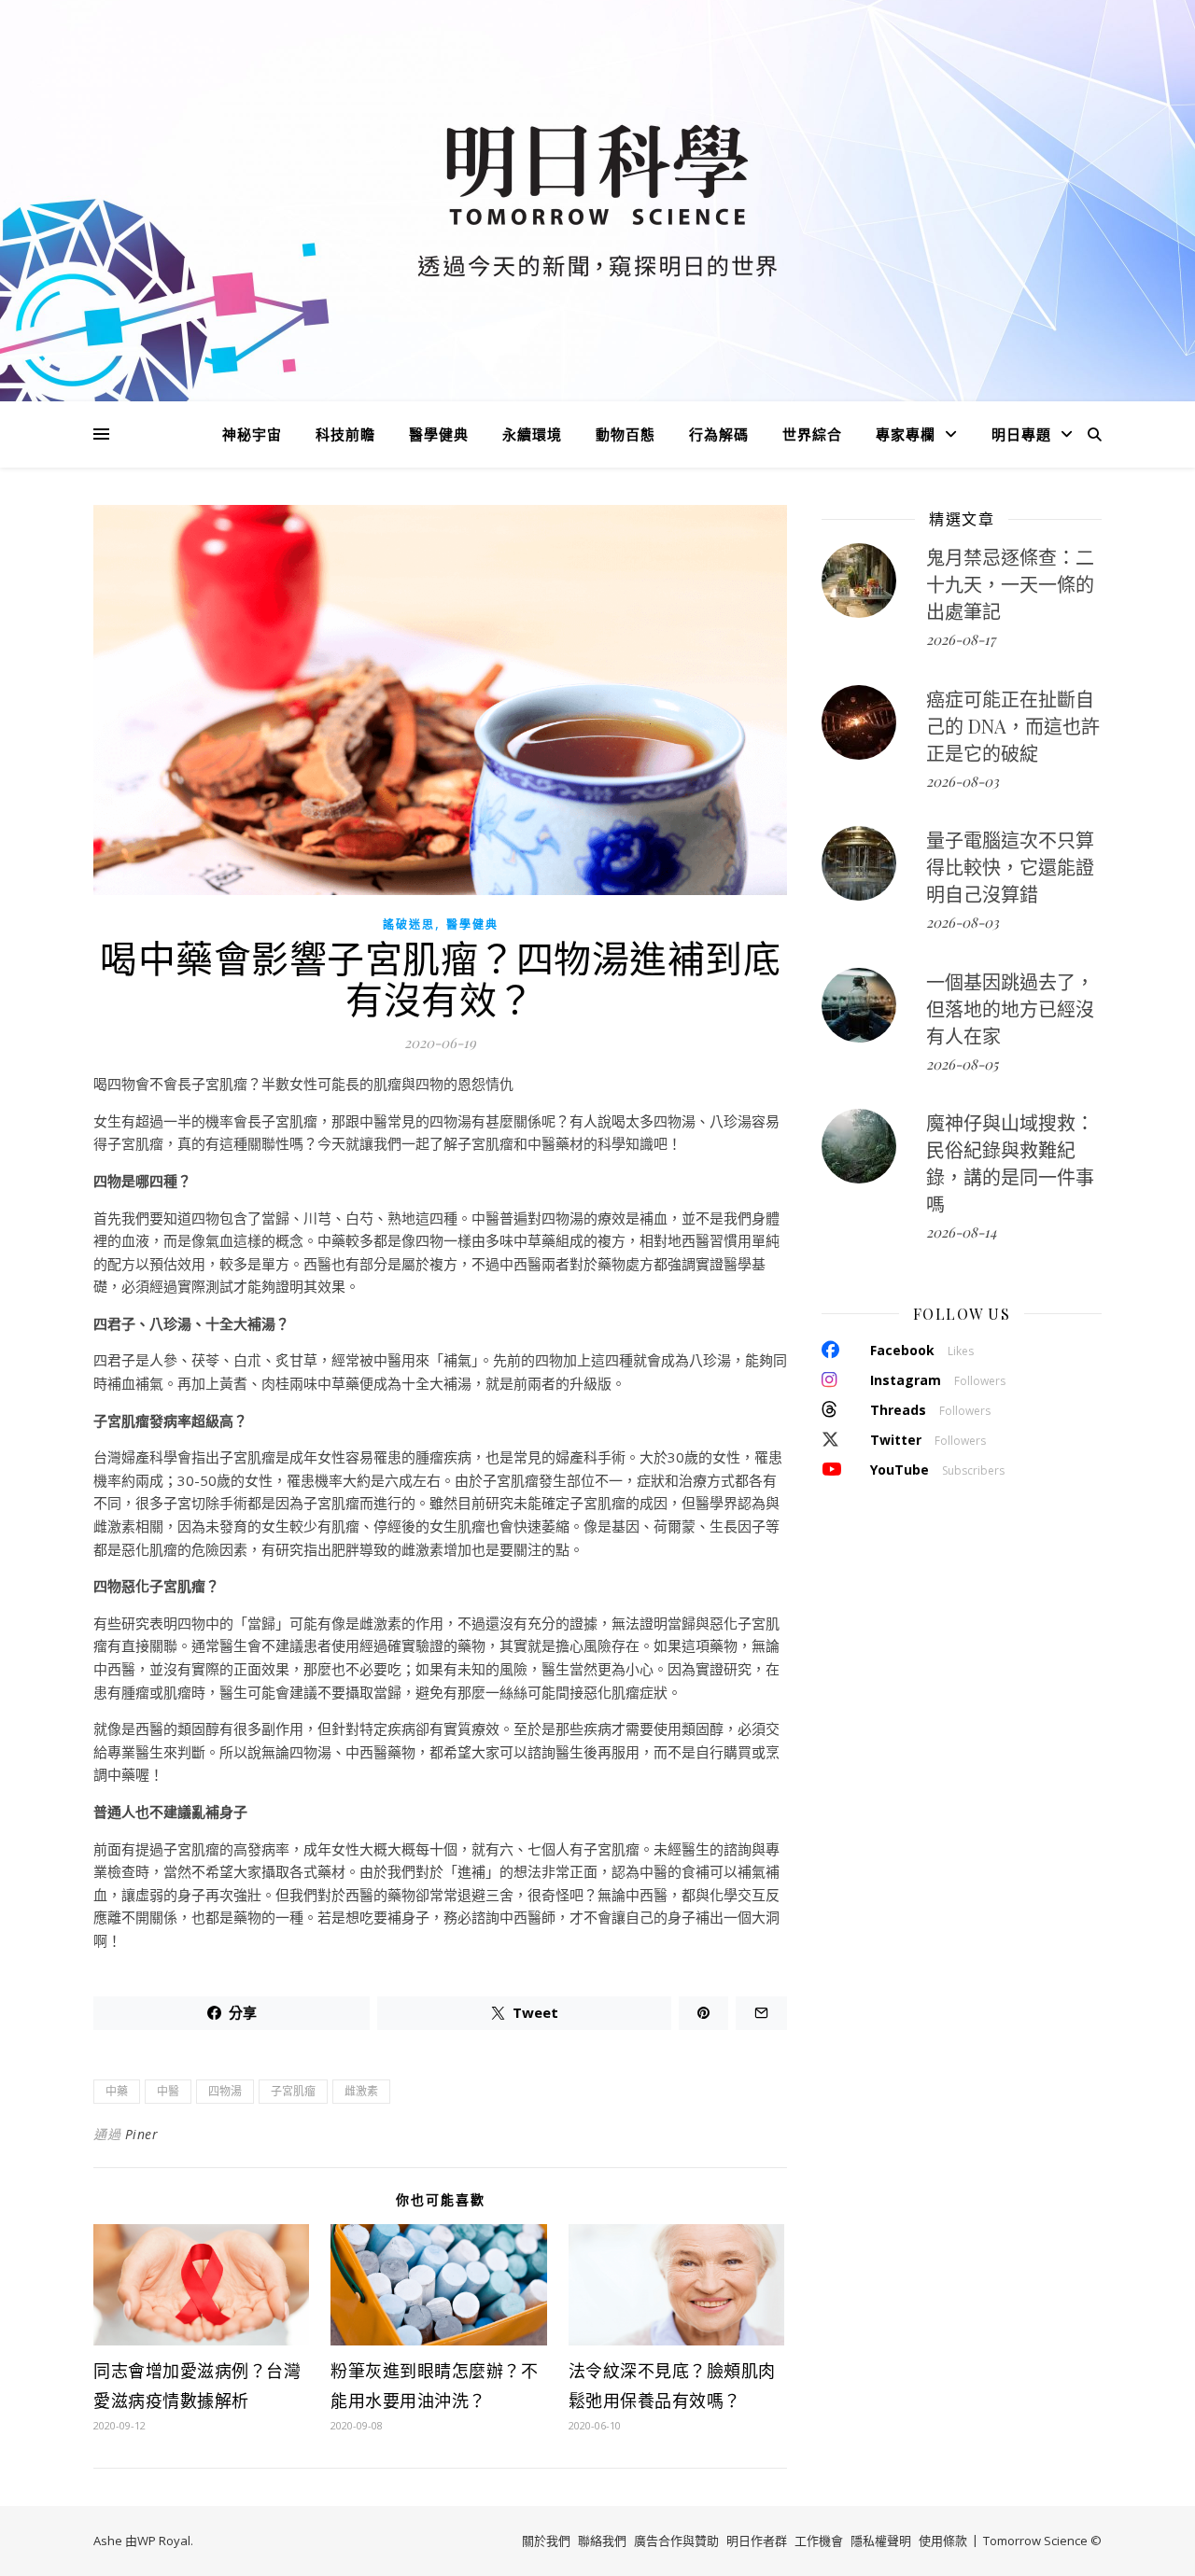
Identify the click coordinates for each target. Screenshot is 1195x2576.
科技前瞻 (345, 434)
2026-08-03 (963, 781)
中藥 (117, 2091)
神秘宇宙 (252, 434)
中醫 (168, 2091)
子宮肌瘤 (293, 2091)
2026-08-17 (961, 639)
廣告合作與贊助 (676, 2541)
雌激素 (361, 2091)
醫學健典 (439, 434)
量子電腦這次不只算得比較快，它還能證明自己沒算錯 (1010, 867)
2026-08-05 (962, 1064)
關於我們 (546, 2541)
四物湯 (225, 2091)
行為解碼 (719, 434)
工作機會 (819, 2541)
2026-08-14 (961, 1232)
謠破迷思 (409, 924)
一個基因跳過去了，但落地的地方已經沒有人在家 (1010, 1008)
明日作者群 (757, 2541)
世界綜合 (812, 434)
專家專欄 (906, 434)
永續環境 (532, 434)
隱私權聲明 (881, 2541)
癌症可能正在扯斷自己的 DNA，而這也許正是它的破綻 (1013, 726)
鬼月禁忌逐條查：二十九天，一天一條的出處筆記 (1010, 584)
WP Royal (164, 2541)
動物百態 (626, 434)
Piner (142, 2134)
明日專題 (1021, 434)
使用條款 (943, 2541)
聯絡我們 (602, 2541)
